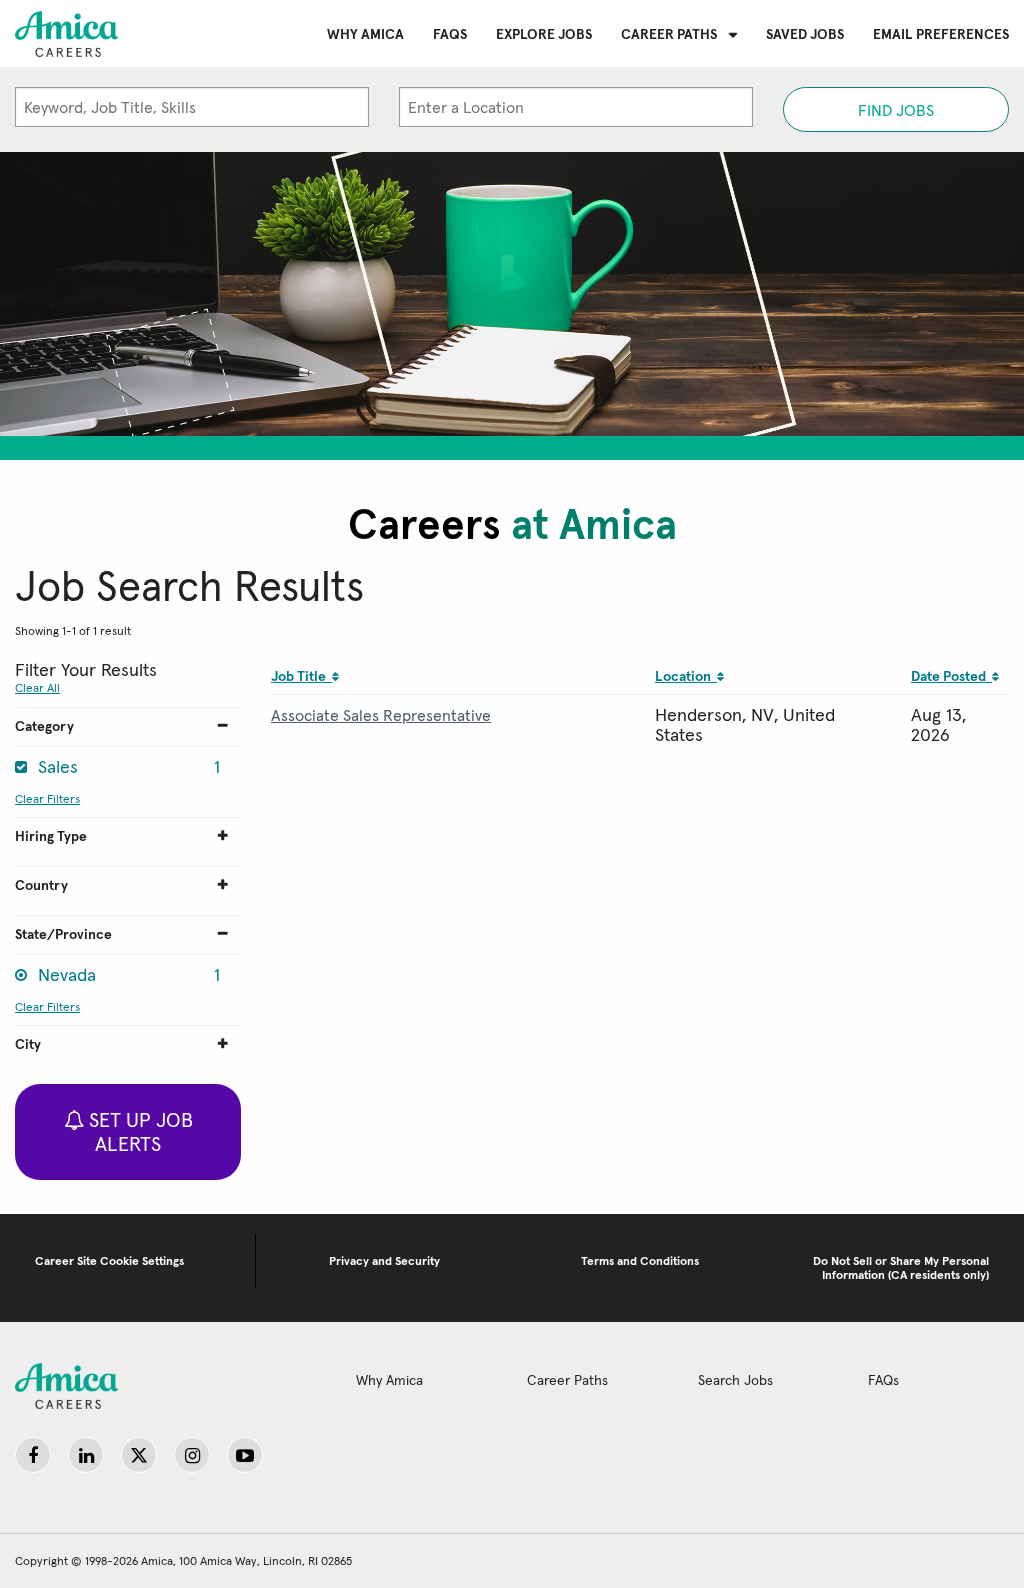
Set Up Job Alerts (138, 1132)
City (28, 1044)
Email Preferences (941, 34)
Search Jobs (735, 1380)
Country (41, 885)
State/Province (63, 934)
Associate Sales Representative (381, 715)
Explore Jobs (544, 34)
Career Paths (669, 34)
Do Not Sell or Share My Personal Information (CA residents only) (901, 1267)
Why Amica (365, 34)
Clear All (37, 687)
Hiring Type (51, 836)
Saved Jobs (805, 34)
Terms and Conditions (640, 1260)
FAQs (450, 34)
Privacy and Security (384, 1260)
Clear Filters (47, 798)
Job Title (301, 676)
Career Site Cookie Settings (109, 1260)
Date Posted (951, 676)
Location (686, 676)
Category (44, 726)
